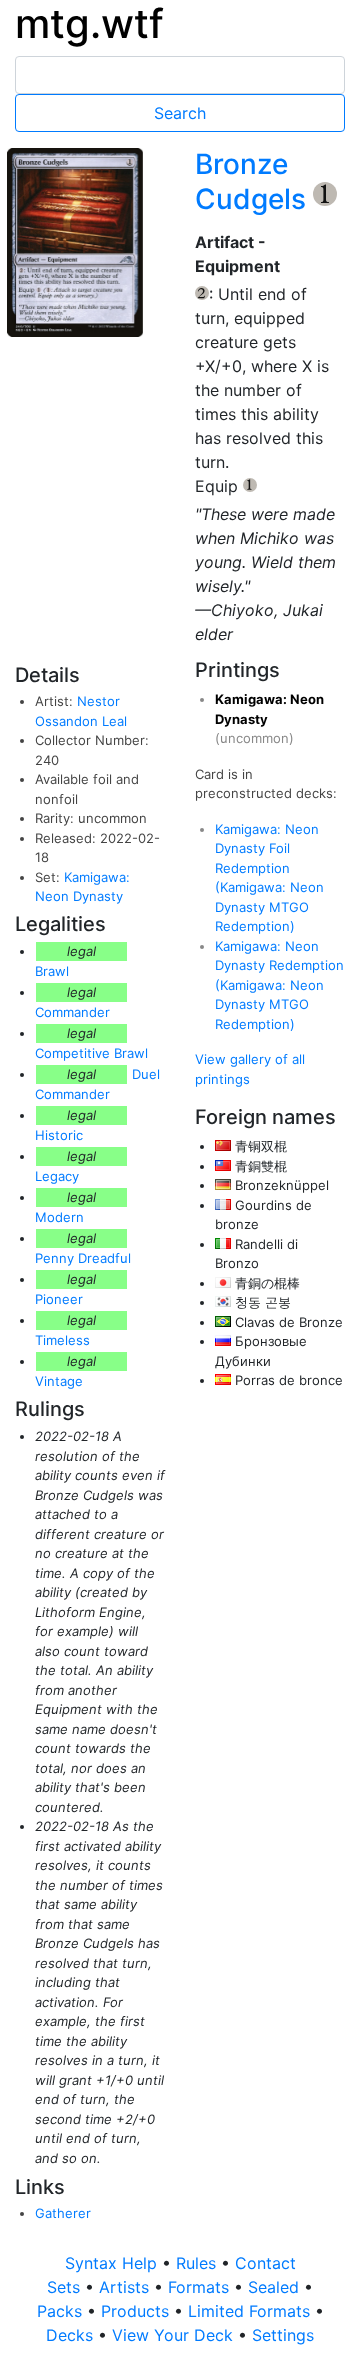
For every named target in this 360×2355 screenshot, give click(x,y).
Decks (72, 2335)
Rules (198, 2263)
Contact (265, 2263)
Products (137, 2311)
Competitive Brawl (91, 1053)
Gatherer (63, 2213)
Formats (201, 2287)
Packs (62, 2311)
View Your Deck (175, 2335)
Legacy (57, 1176)
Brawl (52, 971)
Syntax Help (113, 2263)
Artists (126, 2287)
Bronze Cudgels (254, 181)
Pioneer (59, 1299)
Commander (72, 1012)
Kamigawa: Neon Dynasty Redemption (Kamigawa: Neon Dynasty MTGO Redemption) (279, 985)
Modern (59, 1217)
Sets (66, 2287)
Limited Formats (251, 2311)
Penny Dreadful (83, 1258)
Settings (283, 2335)
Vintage (59, 1381)
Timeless (62, 1340)
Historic (59, 1135)
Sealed (276, 2287)
